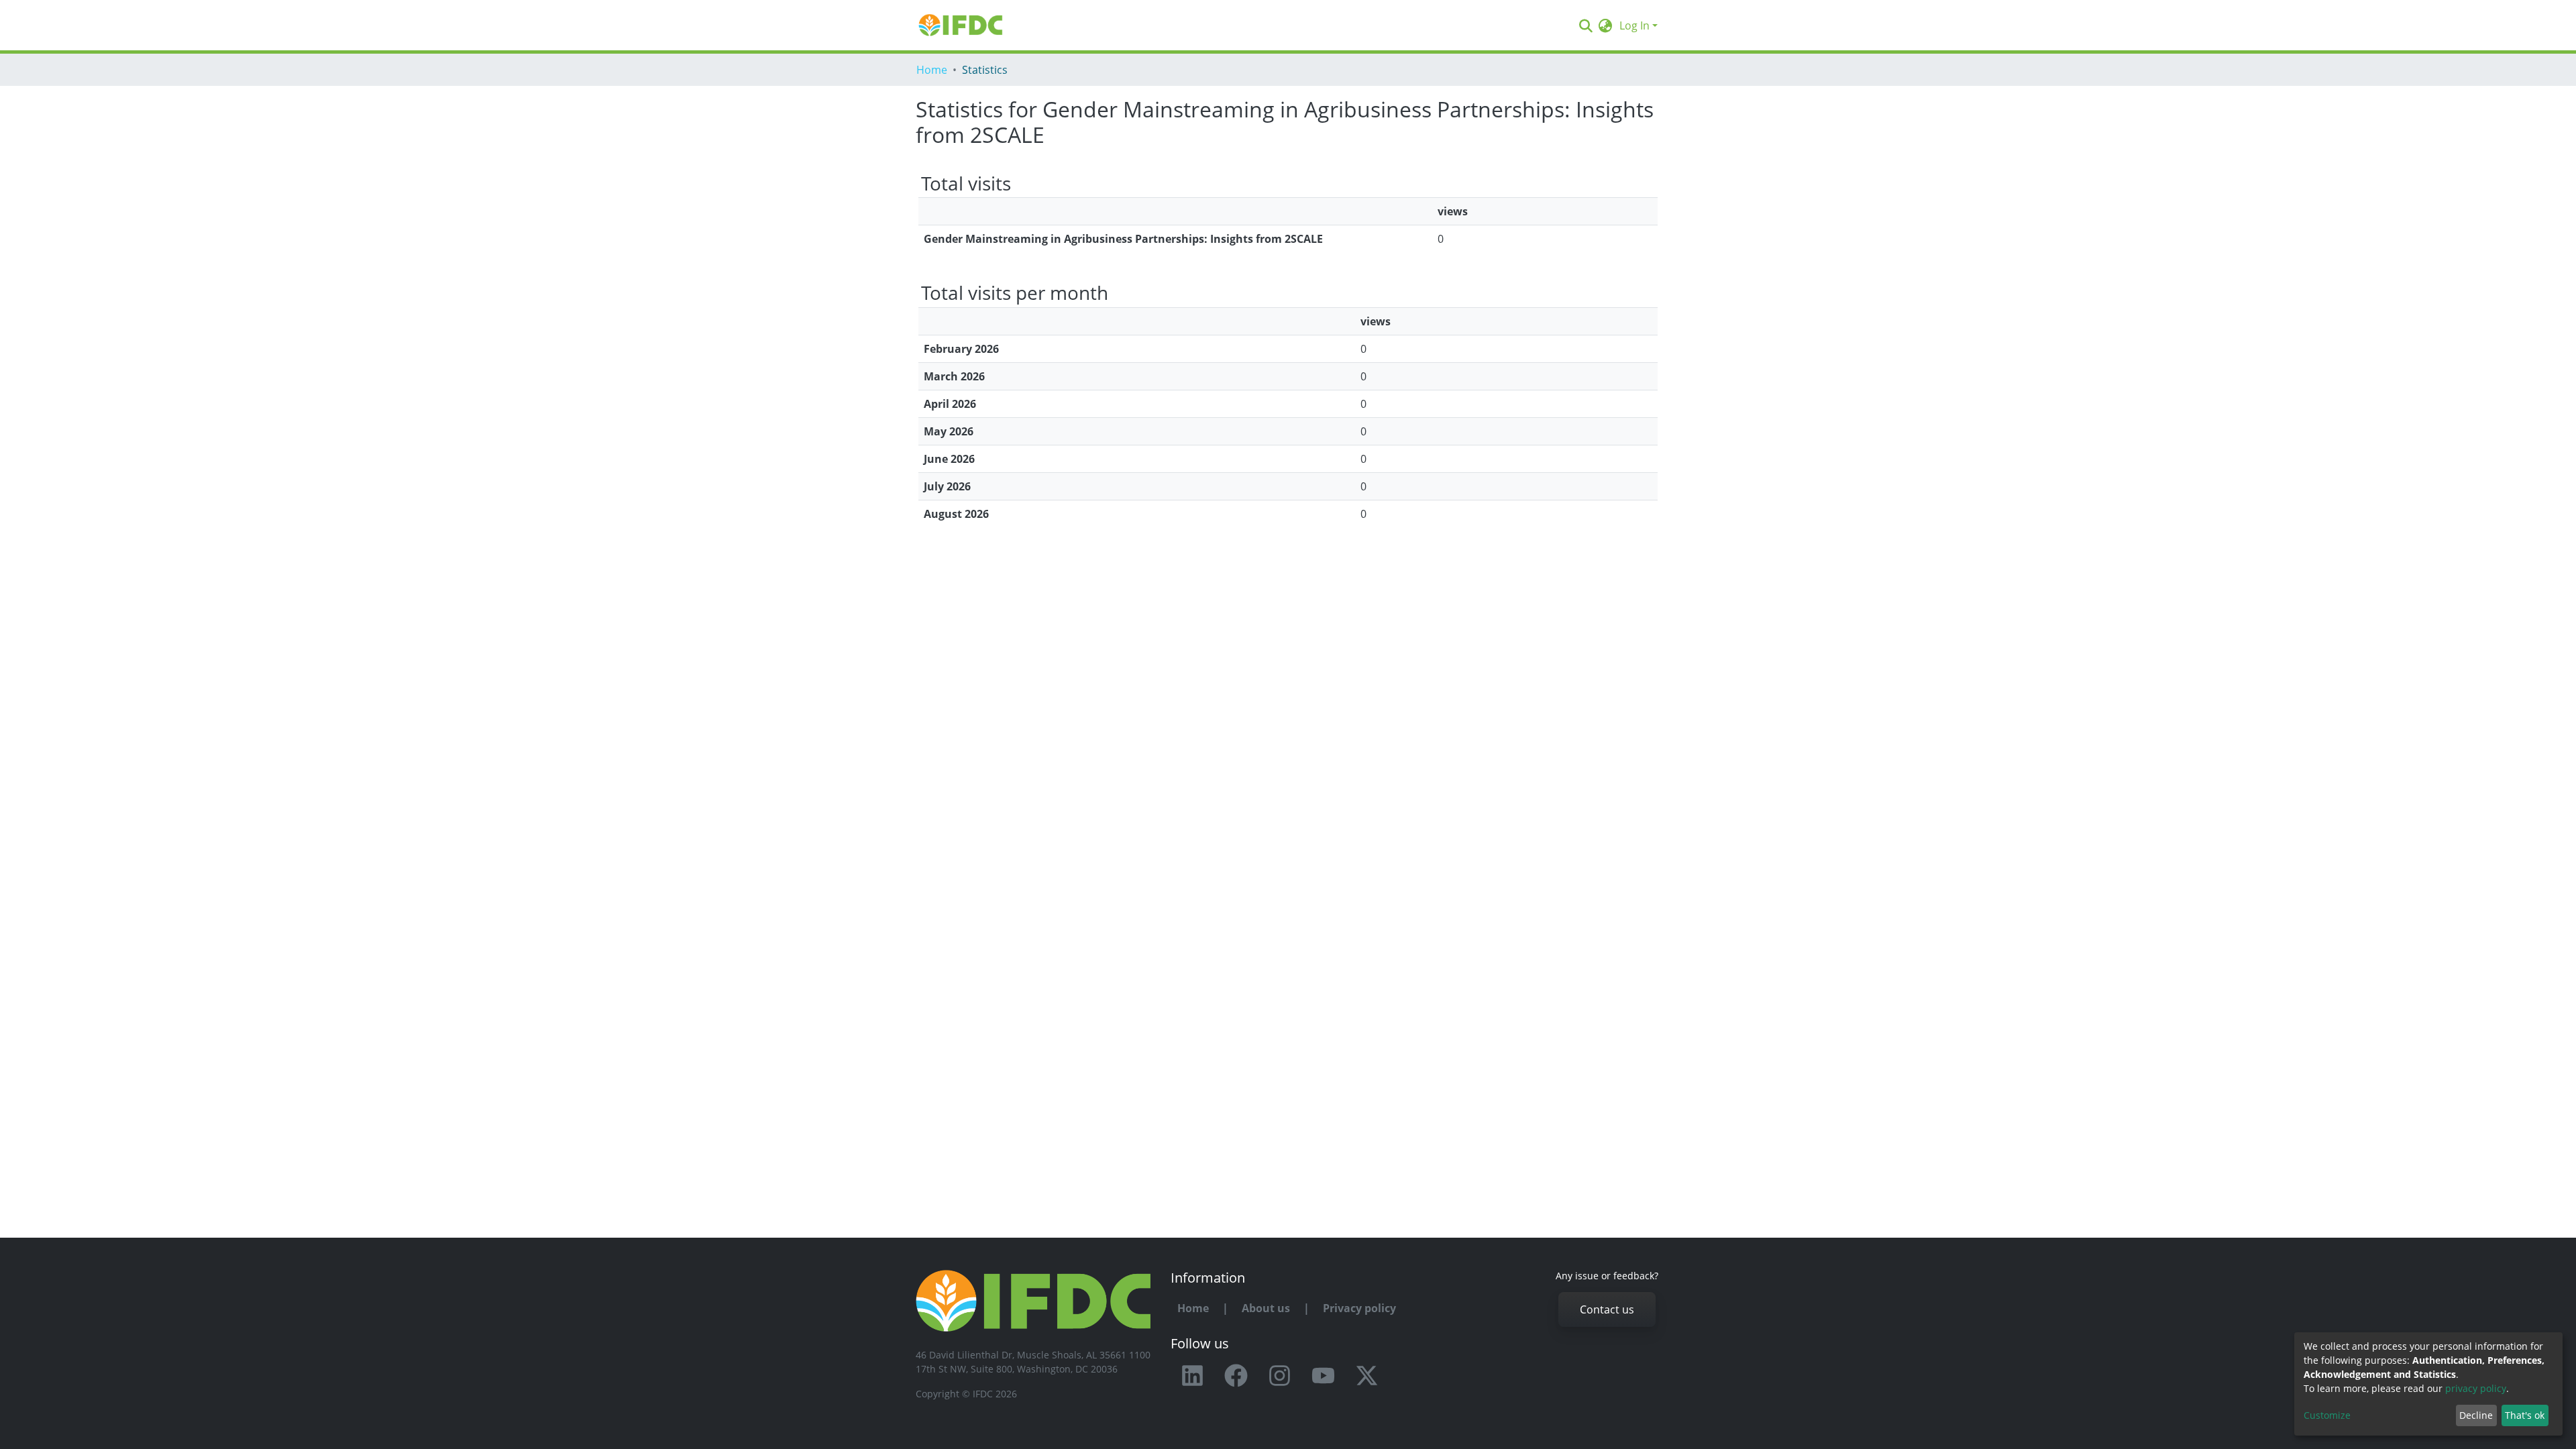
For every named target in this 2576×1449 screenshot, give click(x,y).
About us (1266, 1308)
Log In (1634, 25)
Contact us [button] (1607, 1309)
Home (932, 70)
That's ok (2525, 1415)
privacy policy (2476, 1388)
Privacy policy (1359, 1308)
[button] (1606, 25)
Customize (2327, 1415)
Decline (2476, 1415)
